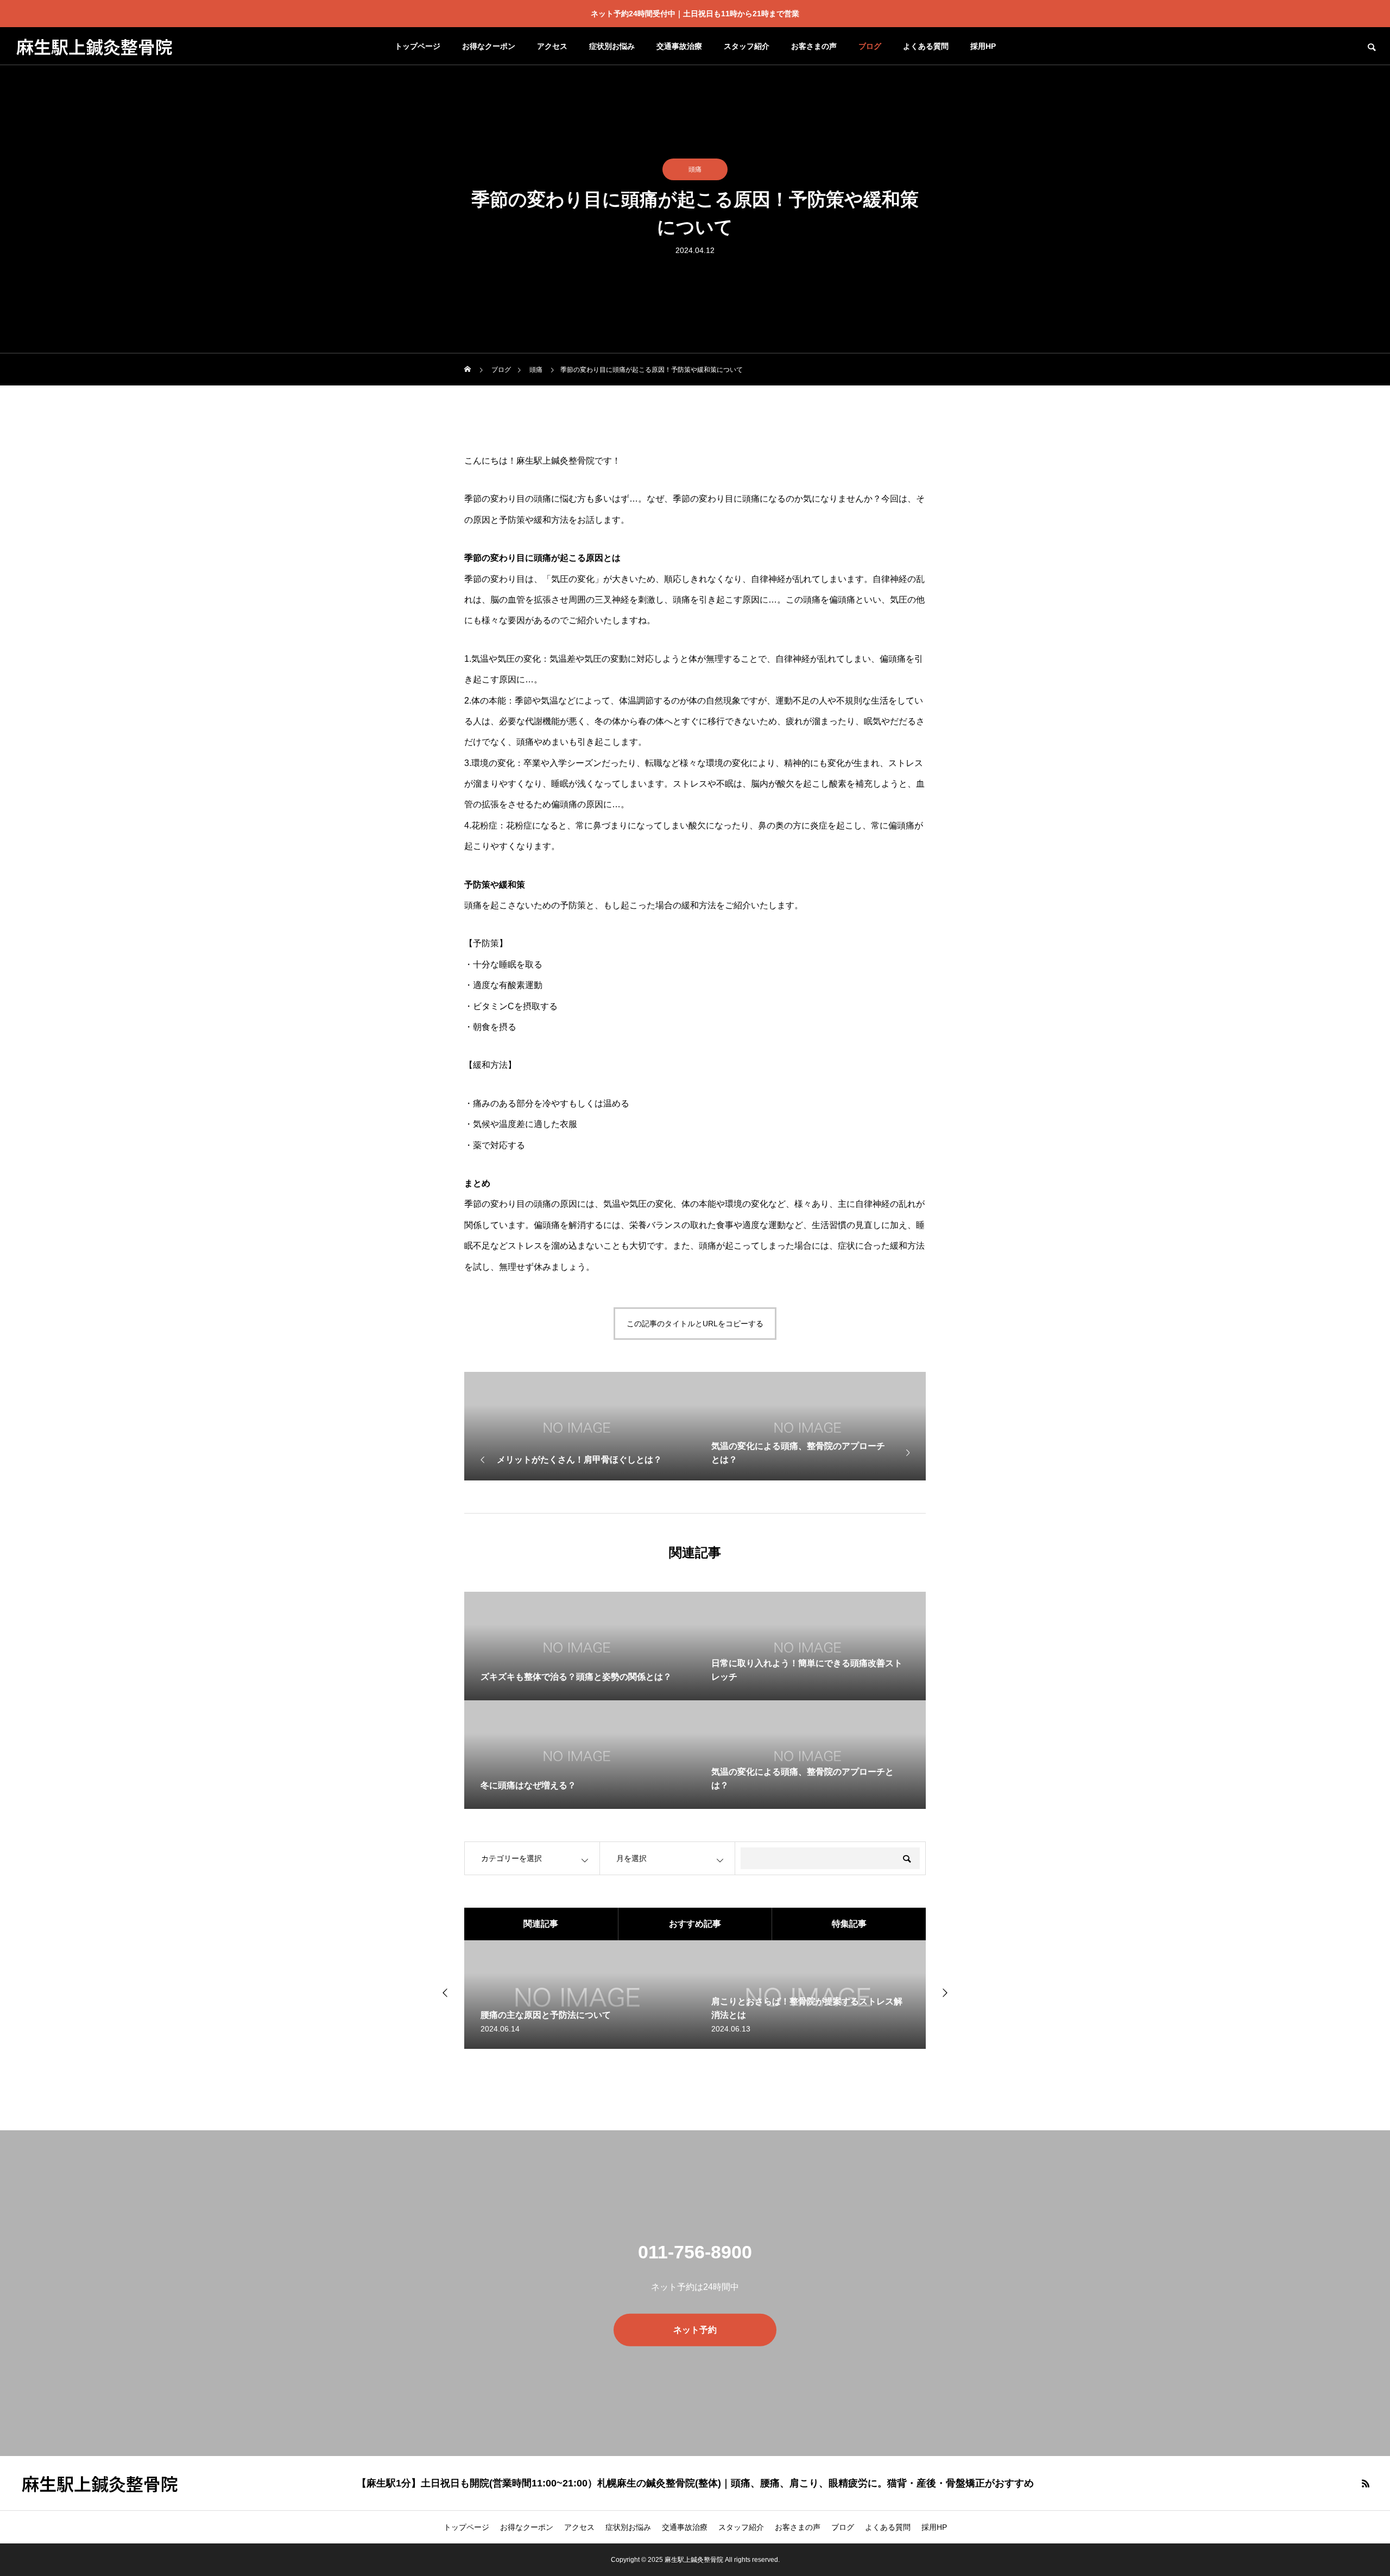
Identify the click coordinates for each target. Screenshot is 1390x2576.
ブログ (870, 46)
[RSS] (1366, 2483)
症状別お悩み (612, 46)
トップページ (418, 46)
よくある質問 (926, 46)
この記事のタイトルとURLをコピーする (695, 1324)
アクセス (552, 46)
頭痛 (695, 169)
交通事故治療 (679, 46)
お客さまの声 (814, 46)
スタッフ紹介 (747, 46)
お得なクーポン (489, 46)
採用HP (983, 46)
